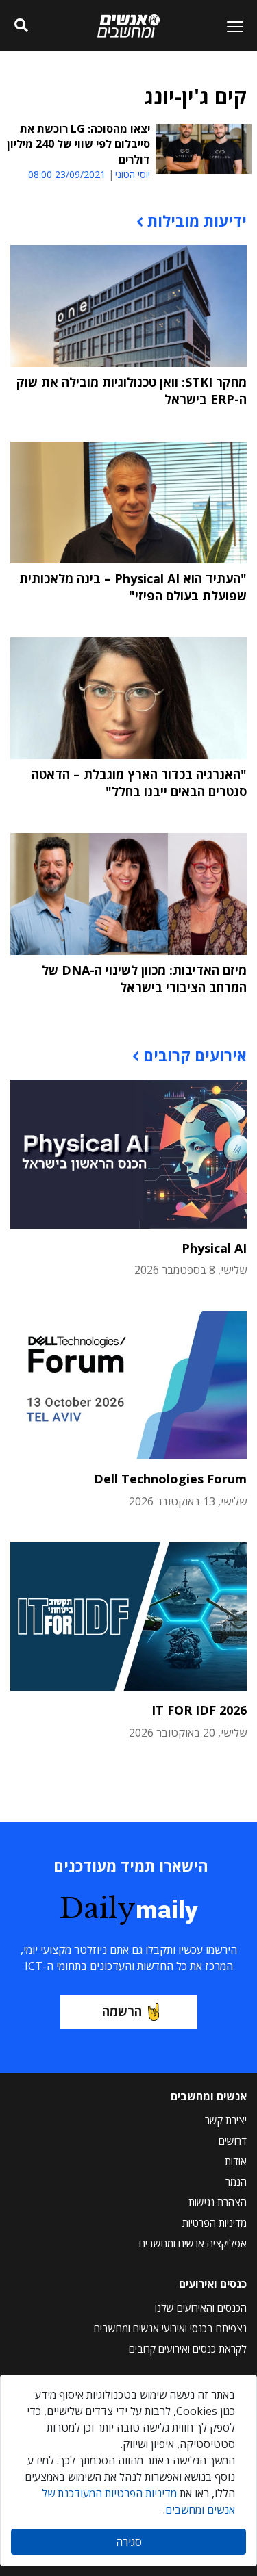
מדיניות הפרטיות (215, 2223)
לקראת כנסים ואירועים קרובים (188, 2349)
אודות (236, 2161)
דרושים (233, 2141)
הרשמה (122, 2011)
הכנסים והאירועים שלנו (201, 2308)
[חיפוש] (22, 26)
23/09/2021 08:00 (67, 174)
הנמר (236, 2182)
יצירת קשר (226, 2120)
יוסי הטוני (133, 175)
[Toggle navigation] (230, 26)
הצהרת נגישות (218, 2202)
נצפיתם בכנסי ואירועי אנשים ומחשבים (170, 2328)
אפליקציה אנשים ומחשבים (193, 2243)
